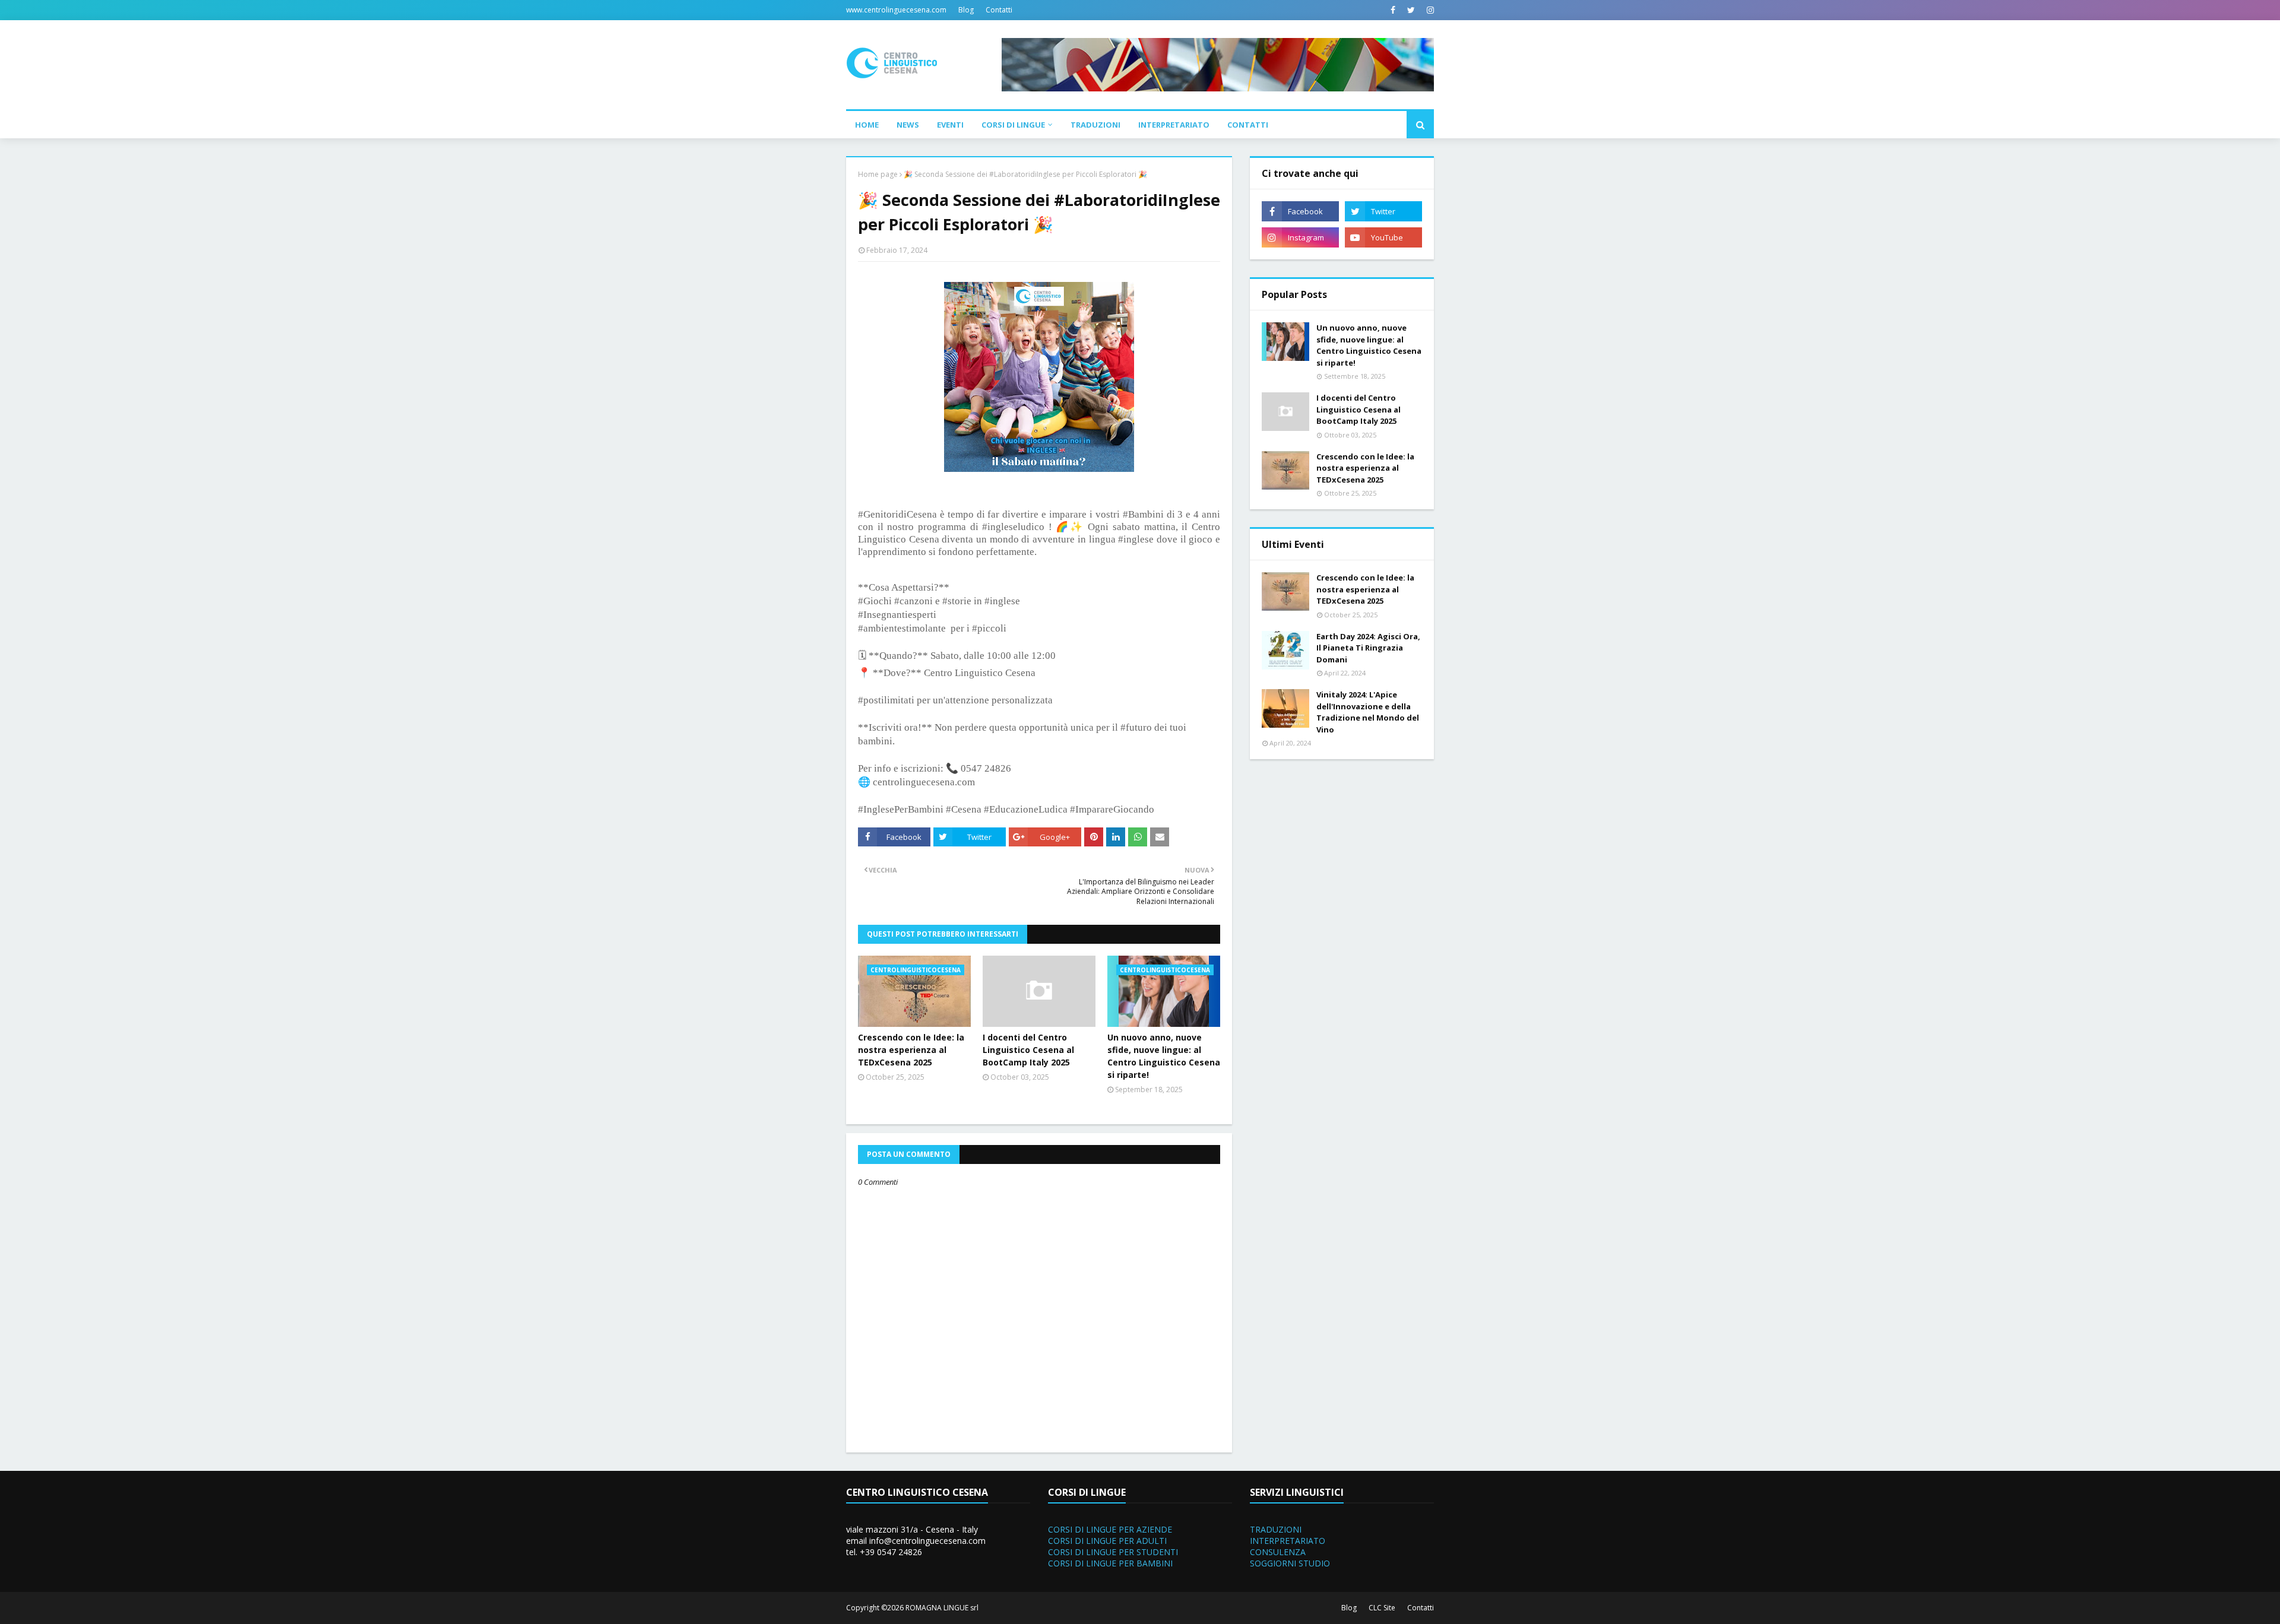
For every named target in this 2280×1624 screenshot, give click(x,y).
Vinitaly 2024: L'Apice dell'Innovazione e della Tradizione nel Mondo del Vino (1368, 712)
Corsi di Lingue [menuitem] (1013, 125)
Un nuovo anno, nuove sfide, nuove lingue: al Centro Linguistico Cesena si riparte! (1164, 1056)
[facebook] (1393, 10)
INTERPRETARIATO (1288, 1541)
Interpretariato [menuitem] (1174, 125)
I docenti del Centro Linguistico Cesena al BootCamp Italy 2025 (1028, 1050)
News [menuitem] (908, 125)
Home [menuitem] (867, 125)
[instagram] (1429, 10)
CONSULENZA (1278, 1552)
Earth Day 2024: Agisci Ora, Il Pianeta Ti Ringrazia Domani (1368, 648)
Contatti (999, 10)
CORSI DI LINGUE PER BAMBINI (1110, 1563)
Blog (966, 10)
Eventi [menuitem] (950, 125)
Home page (878, 174)
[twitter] (1411, 10)
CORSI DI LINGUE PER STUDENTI (1113, 1552)
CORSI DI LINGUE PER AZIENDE (1110, 1529)
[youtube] (1383, 237)
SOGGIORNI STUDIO (1290, 1563)
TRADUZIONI (1276, 1529)
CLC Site (1382, 1608)
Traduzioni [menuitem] (1095, 125)
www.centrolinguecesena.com (896, 10)
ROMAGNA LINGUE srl (942, 1608)
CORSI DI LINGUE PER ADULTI (1107, 1541)
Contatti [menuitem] (1248, 125)
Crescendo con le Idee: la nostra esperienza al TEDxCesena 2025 (911, 1050)
